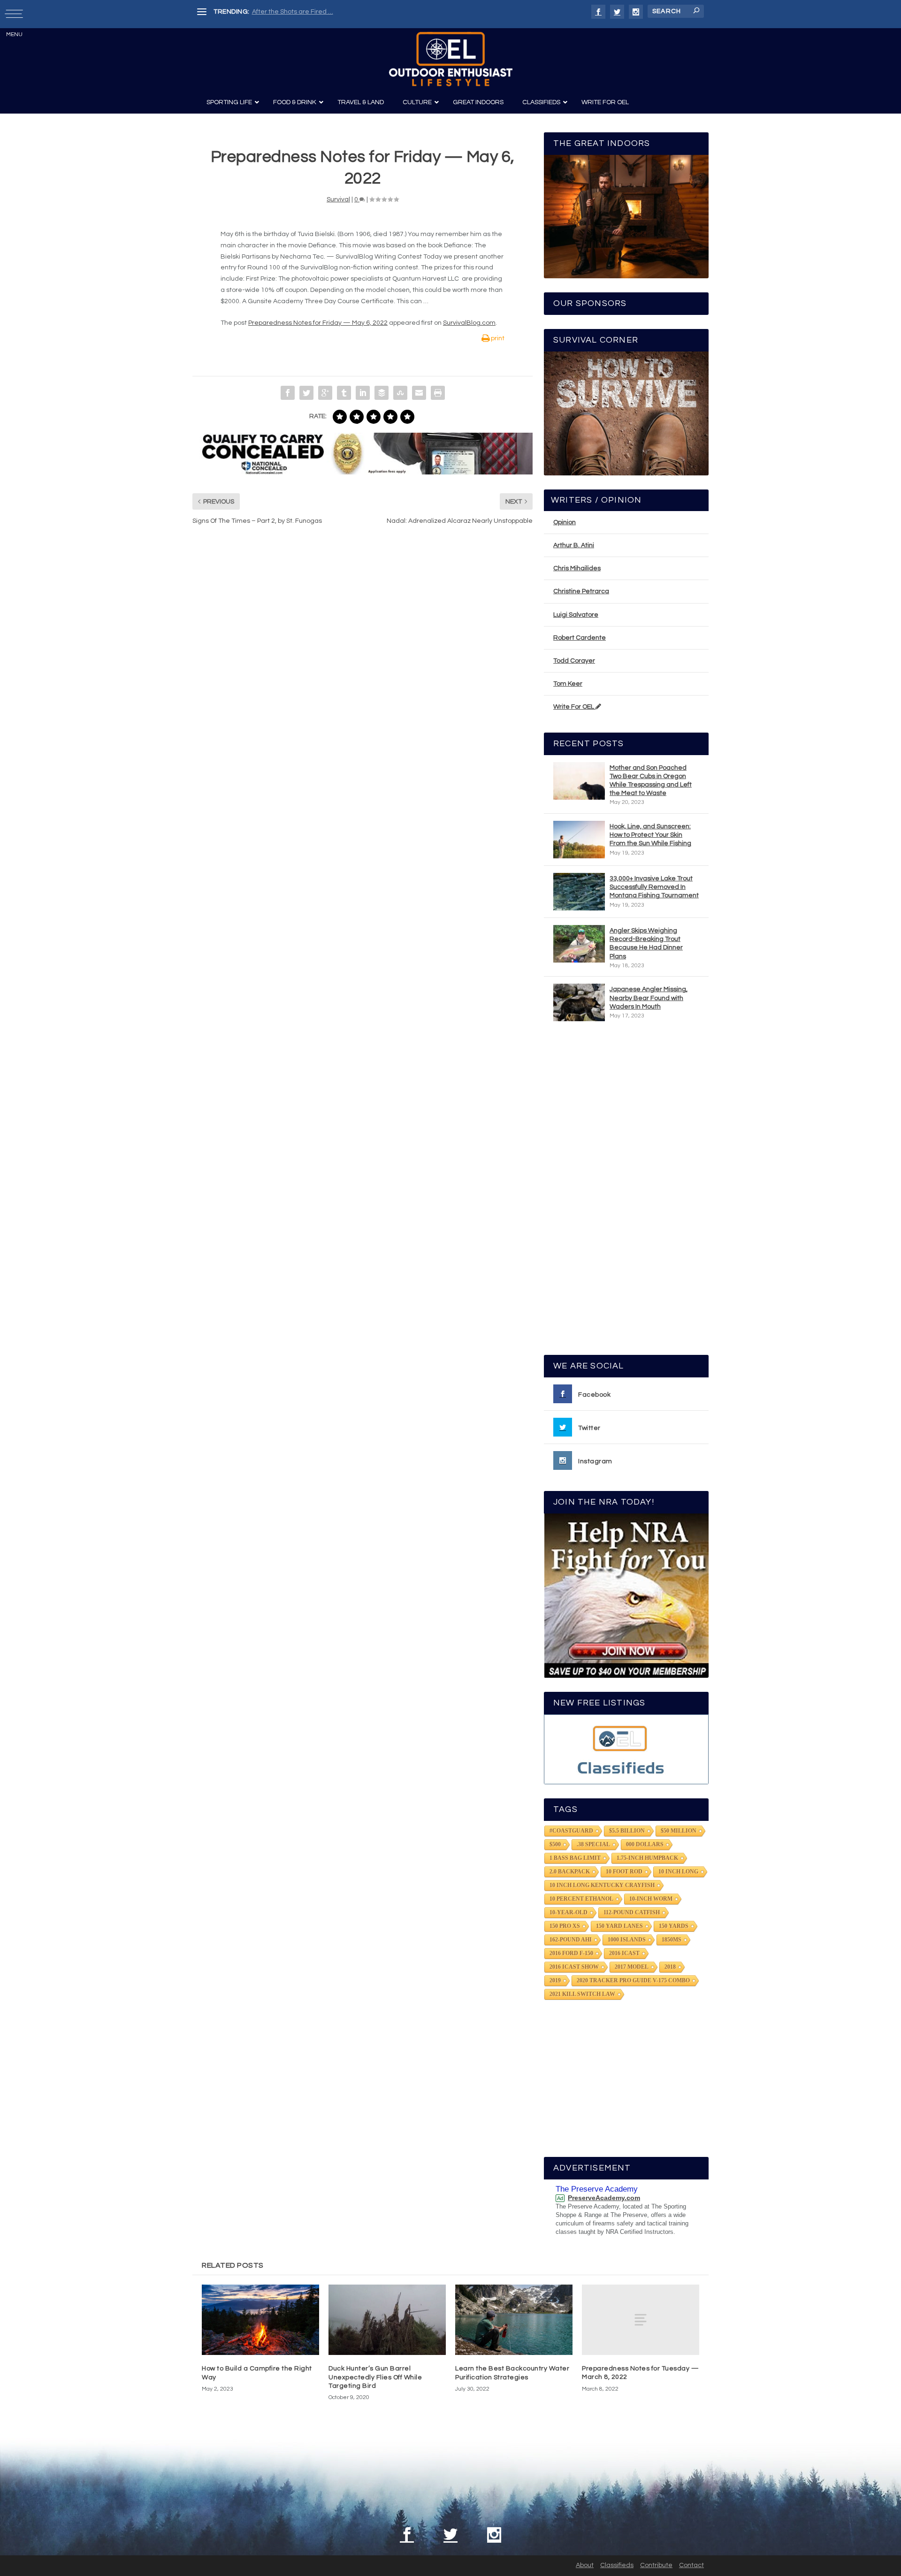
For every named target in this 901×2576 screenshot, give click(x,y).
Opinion (565, 522)
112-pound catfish (632, 1912)
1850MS (672, 1940)
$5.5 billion (627, 1831)
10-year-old (569, 1912)
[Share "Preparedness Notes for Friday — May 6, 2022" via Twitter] (306, 393)
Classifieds (617, 2565)
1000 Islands (627, 1940)
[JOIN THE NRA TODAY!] (626, 1596)
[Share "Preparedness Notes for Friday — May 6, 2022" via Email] (419, 393)
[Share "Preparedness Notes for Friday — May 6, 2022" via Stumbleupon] (400, 393)
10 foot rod (624, 1872)
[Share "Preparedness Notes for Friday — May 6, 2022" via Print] (438, 393)
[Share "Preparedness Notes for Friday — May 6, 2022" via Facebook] (288, 393)
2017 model (632, 1967)
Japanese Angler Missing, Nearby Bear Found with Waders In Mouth (649, 998)
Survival (338, 199)
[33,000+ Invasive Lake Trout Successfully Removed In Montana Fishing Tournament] (579, 892)
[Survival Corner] (626, 413)
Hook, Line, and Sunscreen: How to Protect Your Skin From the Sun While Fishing (650, 835)
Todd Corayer (574, 661)
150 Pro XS (565, 1926)
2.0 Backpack (570, 1872)
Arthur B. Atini (574, 545)
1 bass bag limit (575, 1858)
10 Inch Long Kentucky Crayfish (602, 1885)
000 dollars (645, 1844)
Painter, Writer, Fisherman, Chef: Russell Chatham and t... (338, 12)
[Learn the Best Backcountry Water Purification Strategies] (514, 2320)
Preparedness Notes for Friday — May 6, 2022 (318, 323)
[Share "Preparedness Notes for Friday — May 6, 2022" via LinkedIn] (363, 393)
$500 (555, 1844)
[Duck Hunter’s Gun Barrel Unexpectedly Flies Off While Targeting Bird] (387, 2320)
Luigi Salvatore (576, 615)
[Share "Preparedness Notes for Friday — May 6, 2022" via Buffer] (382, 393)
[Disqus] (363, 675)
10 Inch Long (678, 1872)
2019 (555, 1980)
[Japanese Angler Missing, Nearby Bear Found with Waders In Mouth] (579, 1002)
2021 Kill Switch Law (582, 1994)
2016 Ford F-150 (571, 1953)
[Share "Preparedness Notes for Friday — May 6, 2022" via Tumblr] (344, 393)
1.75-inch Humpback (647, 1858)
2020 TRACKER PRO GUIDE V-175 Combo (633, 1980)
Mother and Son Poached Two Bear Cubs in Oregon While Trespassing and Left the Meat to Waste (651, 781)
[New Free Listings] (626, 1749)
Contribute (656, 2565)
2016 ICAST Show (574, 1967)
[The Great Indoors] (626, 217)
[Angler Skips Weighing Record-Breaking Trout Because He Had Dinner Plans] (579, 944)
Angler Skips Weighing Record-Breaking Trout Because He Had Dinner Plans (646, 944)
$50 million (679, 1831)
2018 (670, 1967)
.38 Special (593, 1844)
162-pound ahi (571, 1940)
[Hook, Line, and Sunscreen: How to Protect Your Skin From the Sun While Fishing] (579, 840)
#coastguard (571, 1831)
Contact (691, 2565)
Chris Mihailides (577, 568)
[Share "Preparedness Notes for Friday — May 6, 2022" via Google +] (325, 393)
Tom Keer (568, 684)
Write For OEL (574, 707)
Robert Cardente (580, 638)
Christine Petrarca (581, 591)
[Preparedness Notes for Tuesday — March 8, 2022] (641, 2320)
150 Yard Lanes (619, 1926)
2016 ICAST (624, 1953)
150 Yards (674, 1926)
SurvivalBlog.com (469, 323)
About (585, 2565)
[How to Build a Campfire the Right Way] (260, 2320)
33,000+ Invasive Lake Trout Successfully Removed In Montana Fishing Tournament (654, 887)
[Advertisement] (626, 1192)
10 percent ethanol (581, 1899)
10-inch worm (651, 1899)
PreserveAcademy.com (604, 2198)
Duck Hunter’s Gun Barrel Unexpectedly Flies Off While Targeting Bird (375, 2377)
